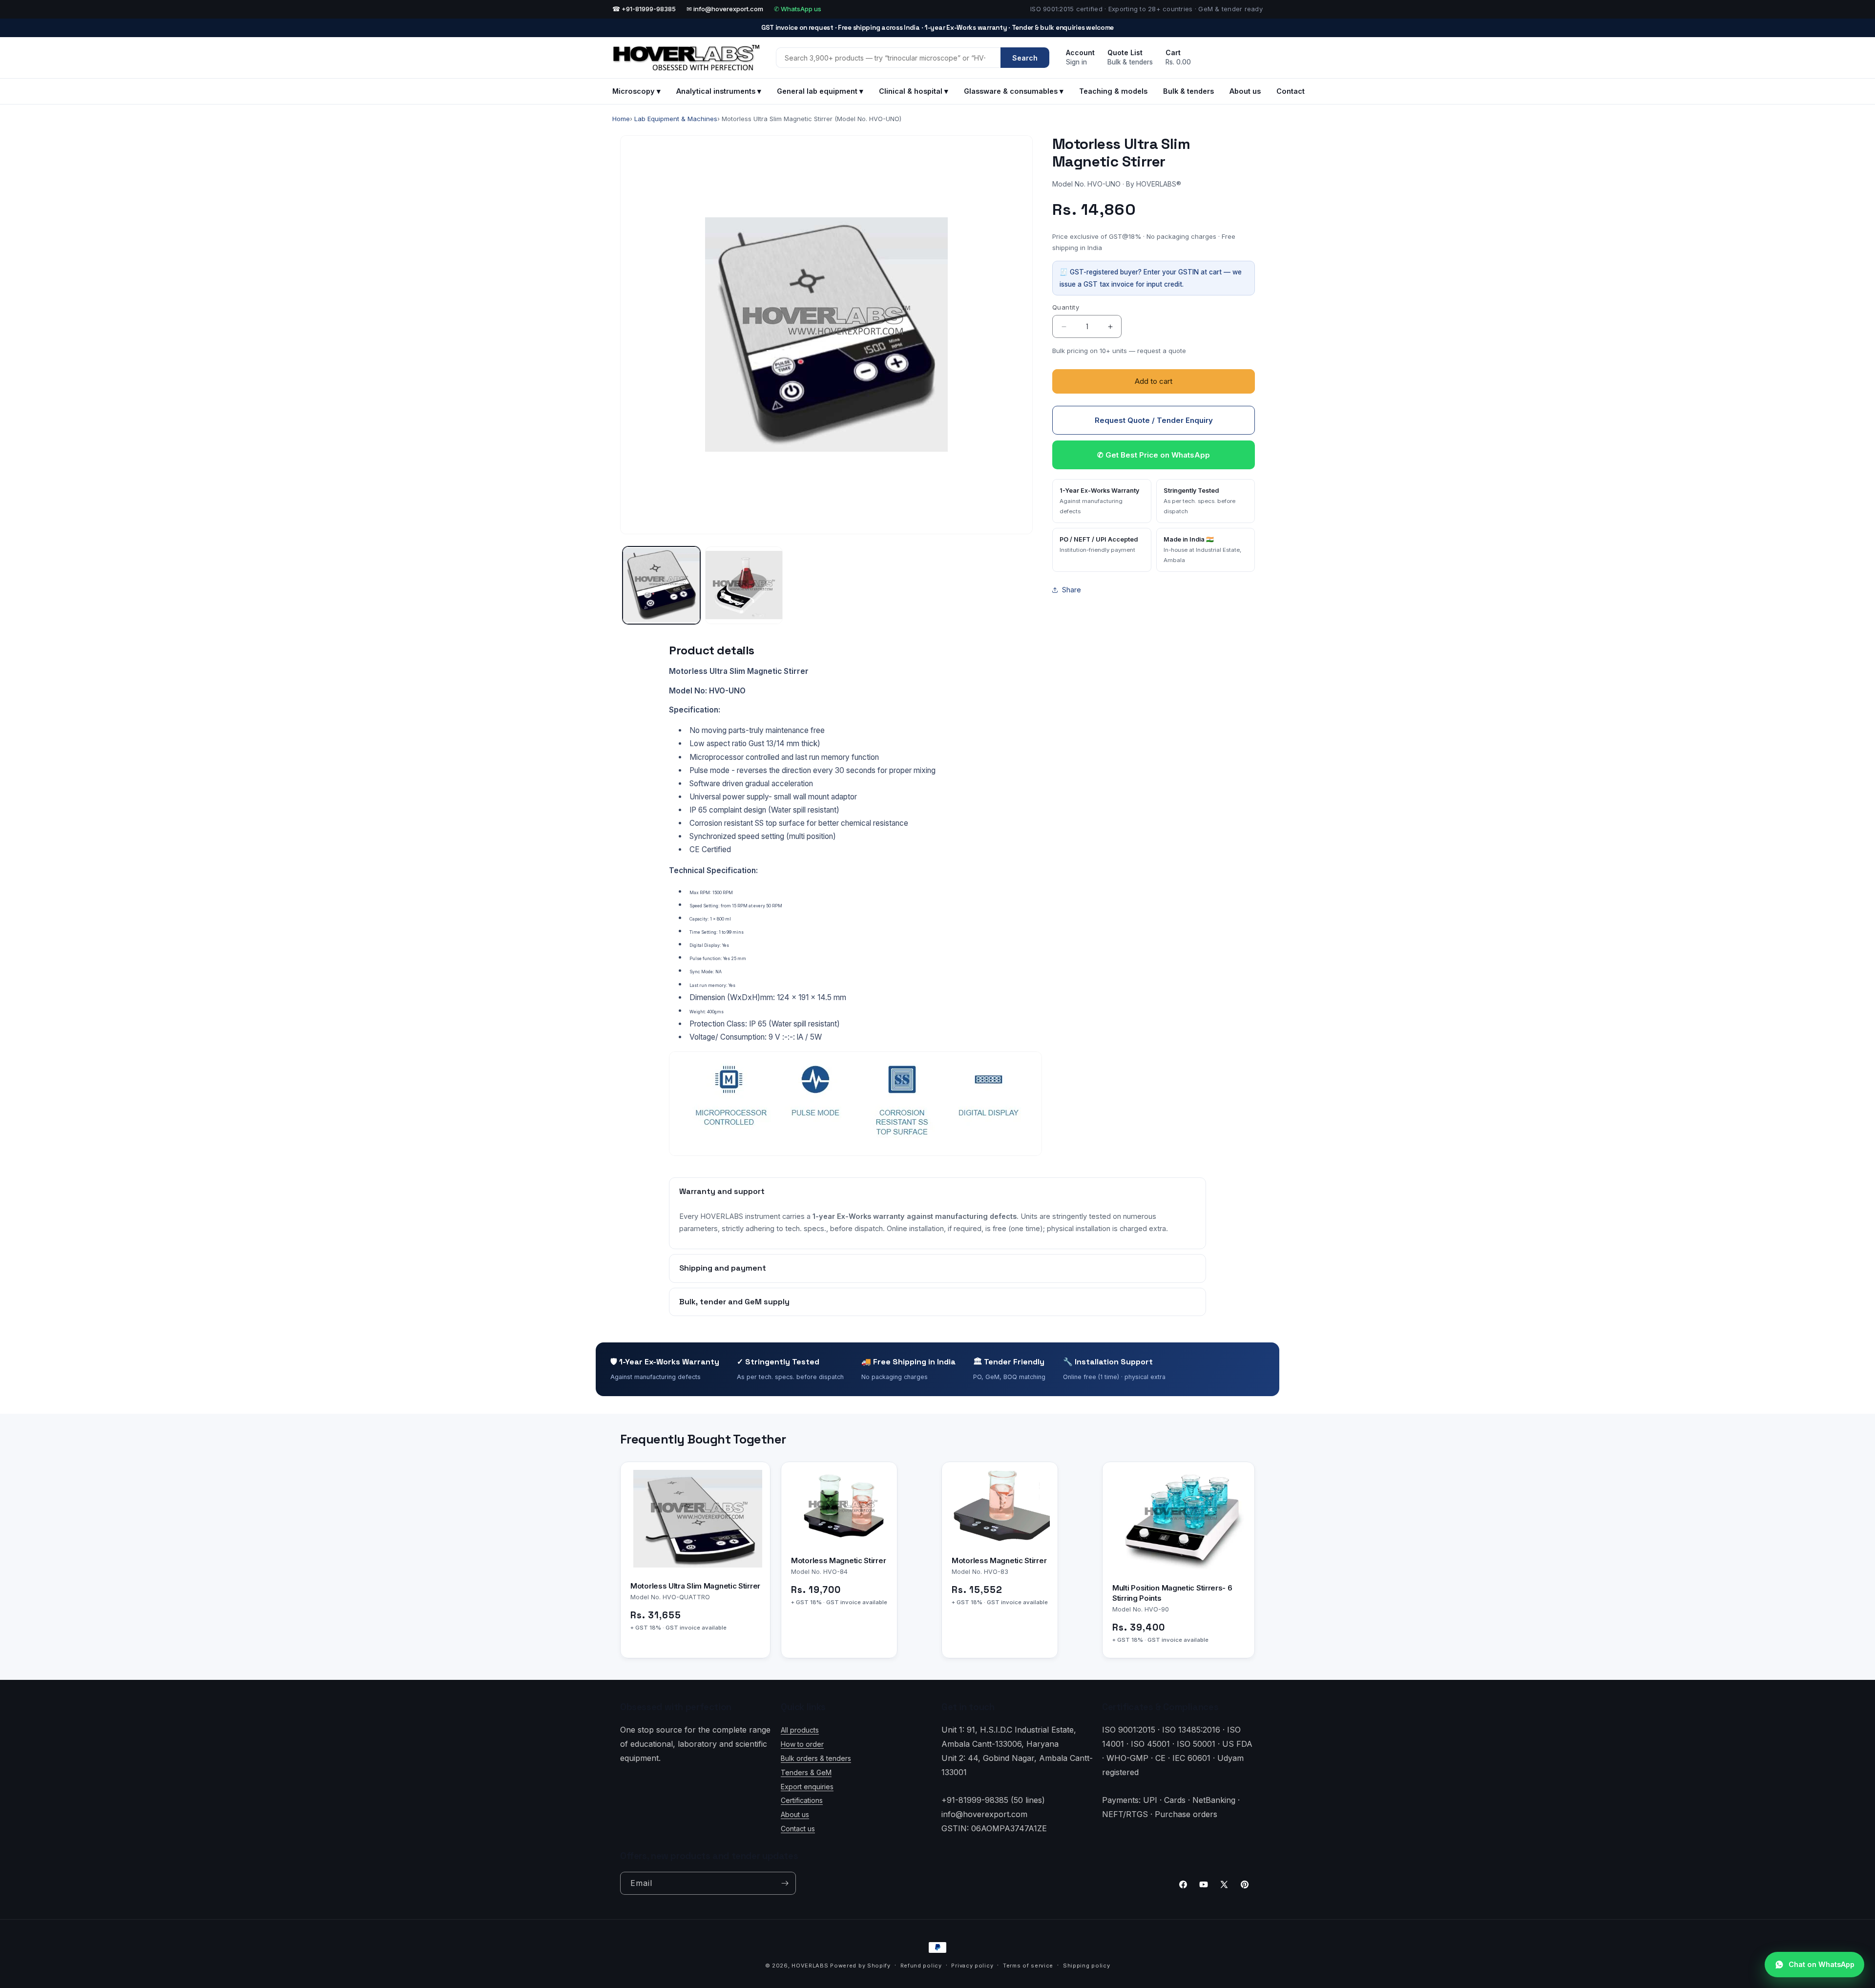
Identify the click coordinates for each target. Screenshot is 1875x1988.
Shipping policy (1087, 1966)
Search (1025, 58)
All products (800, 1730)
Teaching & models (1113, 91)
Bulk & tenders (1188, 91)
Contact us (798, 1829)
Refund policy (921, 1966)
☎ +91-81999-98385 (644, 9)
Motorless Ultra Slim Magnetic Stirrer (695, 1586)
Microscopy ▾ (636, 91)
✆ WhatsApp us (798, 9)
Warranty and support (722, 1191)
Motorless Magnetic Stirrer (838, 1561)
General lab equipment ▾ (820, 91)
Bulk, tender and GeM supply (734, 1302)
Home (621, 119)
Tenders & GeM (806, 1772)
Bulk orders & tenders (816, 1758)
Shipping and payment (723, 1268)
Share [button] (1072, 590)
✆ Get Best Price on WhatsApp (1154, 455)
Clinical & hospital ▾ (914, 91)
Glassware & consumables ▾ (1014, 91)
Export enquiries (807, 1787)
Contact (1291, 91)
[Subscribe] (785, 1883)
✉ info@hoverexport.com (725, 9)
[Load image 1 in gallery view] (661, 585)
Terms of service (1028, 1966)
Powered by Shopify (860, 1966)
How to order (802, 1744)
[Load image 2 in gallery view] (744, 585)
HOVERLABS (810, 1966)
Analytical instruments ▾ (719, 91)
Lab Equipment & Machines (676, 119)
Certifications (802, 1800)
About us (1245, 91)
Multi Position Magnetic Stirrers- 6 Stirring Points (1172, 1593)
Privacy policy (972, 1966)
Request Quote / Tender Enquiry (1154, 420)
